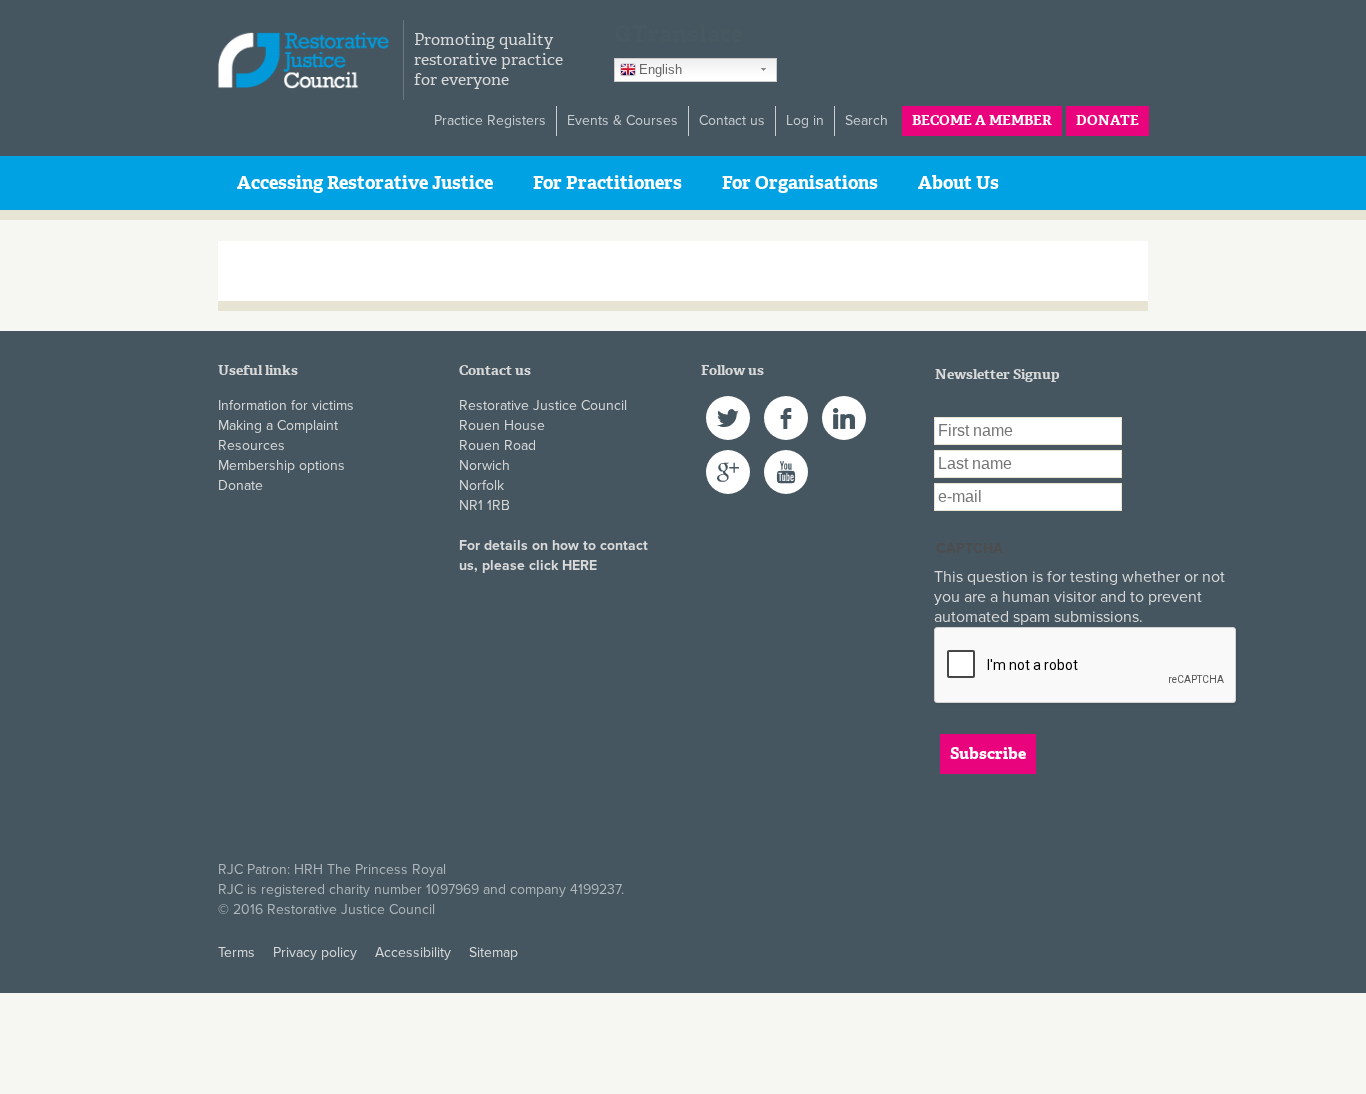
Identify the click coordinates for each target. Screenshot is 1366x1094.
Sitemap (493, 952)
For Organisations (800, 183)
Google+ (728, 459)
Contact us (732, 120)
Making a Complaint (278, 425)
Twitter (726, 405)
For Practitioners (607, 183)
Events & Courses (622, 120)
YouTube (786, 459)
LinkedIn (844, 405)
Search (866, 120)
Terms (236, 952)
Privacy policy (315, 952)
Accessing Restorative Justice (365, 183)
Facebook (786, 405)
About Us (958, 183)
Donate (1107, 120)
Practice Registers (490, 120)
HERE (579, 565)
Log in (805, 120)
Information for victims (286, 405)
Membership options (281, 465)
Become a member (982, 120)
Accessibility (413, 952)
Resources (251, 445)
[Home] (310, 60)
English (660, 69)
